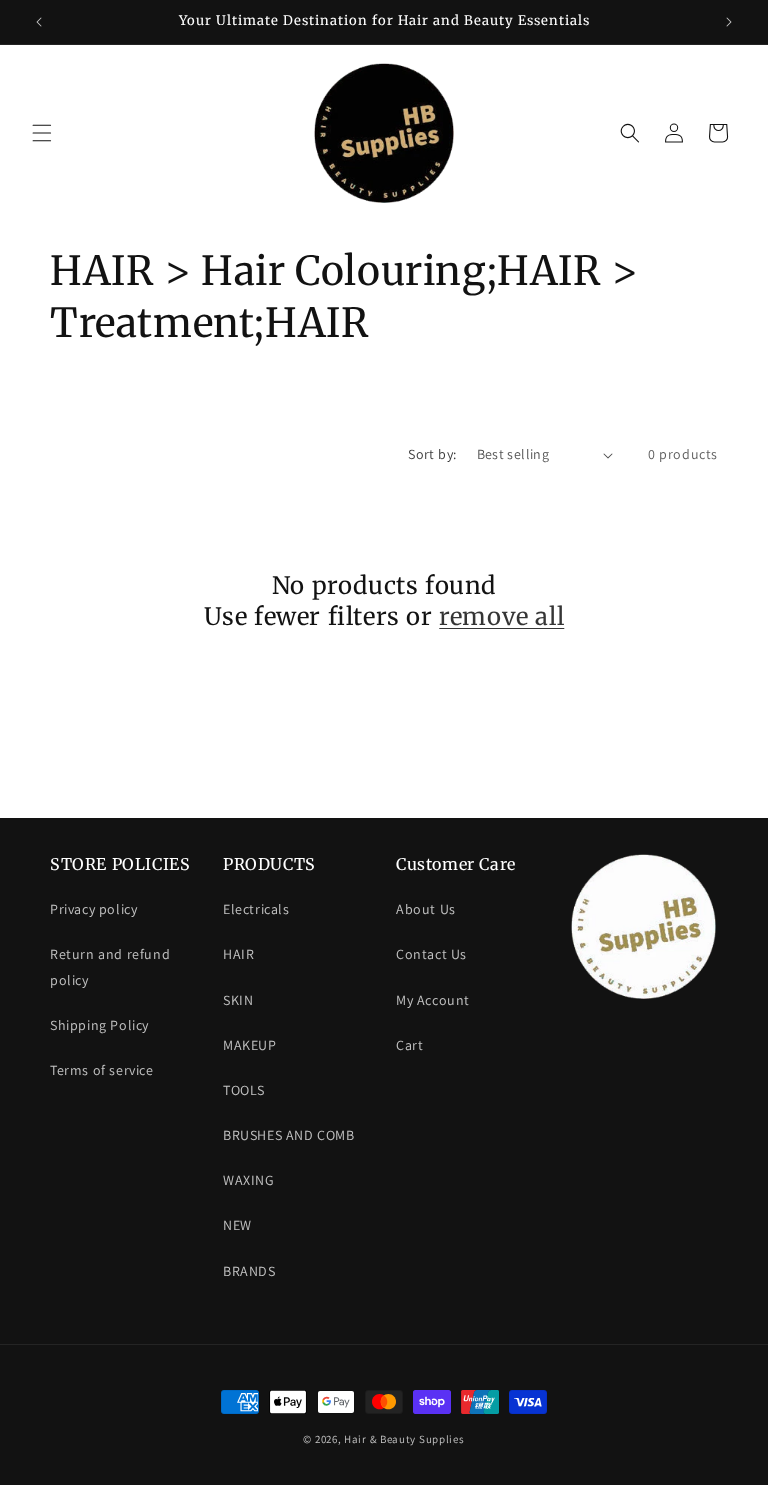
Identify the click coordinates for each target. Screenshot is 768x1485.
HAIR (238, 954)
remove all (501, 616)
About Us (426, 909)
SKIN (238, 1000)
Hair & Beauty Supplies (404, 1439)
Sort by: (432, 454)
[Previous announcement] (39, 22)
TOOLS (244, 1090)
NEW (237, 1225)
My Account (433, 1000)
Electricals (256, 909)
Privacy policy (93, 909)
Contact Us (431, 954)
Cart (409, 1045)
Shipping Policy (99, 1025)
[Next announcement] (729, 22)
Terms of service (102, 1070)
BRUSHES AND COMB (289, 1135)
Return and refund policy (110, 966)
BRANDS (249, 1271)
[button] (42, 133)
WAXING (249, 1180)
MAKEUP (250, 1045)
